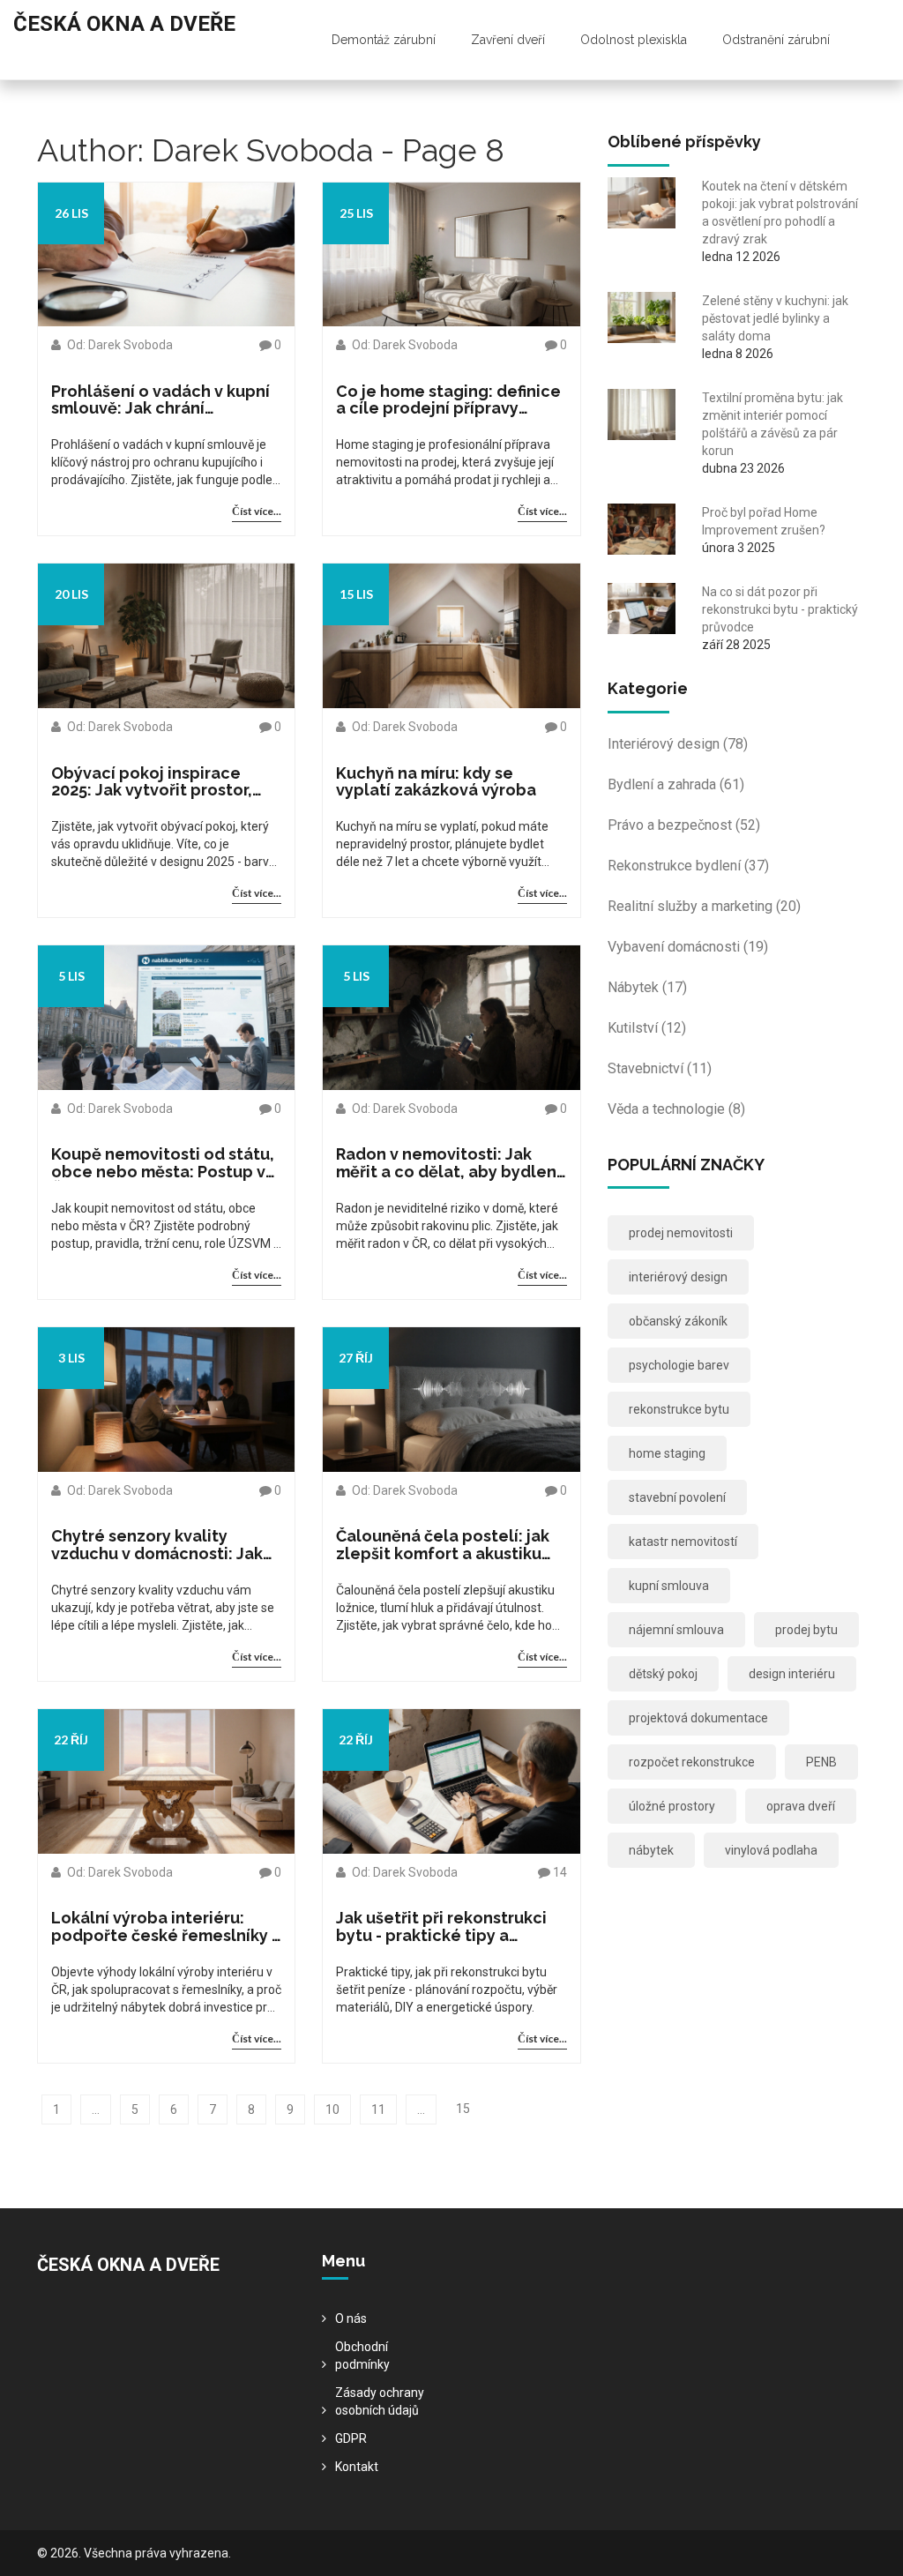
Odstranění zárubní (776, 40)
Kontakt (357, 2467)
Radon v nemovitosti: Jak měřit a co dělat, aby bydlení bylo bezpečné (448, 1163)
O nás (351, 2318)
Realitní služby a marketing (704, 906)
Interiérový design (678, 744)
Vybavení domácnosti (688, 947)
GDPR (351, 2438)
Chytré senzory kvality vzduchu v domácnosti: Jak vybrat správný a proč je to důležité (157, 1545)
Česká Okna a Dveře (124, 24)
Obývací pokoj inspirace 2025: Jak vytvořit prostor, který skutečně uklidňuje (152, 782)
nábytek (651, 1850)
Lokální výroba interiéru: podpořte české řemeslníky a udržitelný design (166, 1927)
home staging (667, 1453)
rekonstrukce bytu (679, 1409)
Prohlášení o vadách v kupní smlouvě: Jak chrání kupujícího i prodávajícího (160, 400)
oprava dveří (801, 1806)
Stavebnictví (660, 1068)
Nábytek (647, 987)
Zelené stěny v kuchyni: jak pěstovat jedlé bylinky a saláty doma (775, 318)
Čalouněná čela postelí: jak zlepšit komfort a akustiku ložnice (443, 1545)
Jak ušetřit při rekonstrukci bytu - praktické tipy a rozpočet (441, 1927)
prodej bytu (806, 1630)
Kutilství (647, 1028)
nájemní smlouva (676, 1630)
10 (332, 2109)
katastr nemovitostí (683, 1542)
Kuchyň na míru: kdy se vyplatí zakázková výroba (436, 782)
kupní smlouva (669, 1586)
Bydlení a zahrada (676, 784)
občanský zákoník (678, 1321)
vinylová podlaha (771, 1850)
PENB (821, 1762)
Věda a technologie (676, 1109)
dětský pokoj (663, 1674)
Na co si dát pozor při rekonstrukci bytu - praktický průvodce (780, 609)
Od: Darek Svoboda (119, 345)
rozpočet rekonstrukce (692, 1762)
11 (378, 2109)
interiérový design (678, 1277)
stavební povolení (677, 1497)
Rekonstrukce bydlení (688, 866)
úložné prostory (672, 1806)
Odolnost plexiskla (634, 40)
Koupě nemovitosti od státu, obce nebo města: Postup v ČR (163, 1163)
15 (463, 2109)
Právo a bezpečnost (684, 825)
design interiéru (792, 1674)
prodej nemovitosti (681, 1233)
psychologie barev (679, 1365)
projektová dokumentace (698, 1718)
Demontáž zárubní (384, 40)
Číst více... (257, 511)
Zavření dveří (508, 40)
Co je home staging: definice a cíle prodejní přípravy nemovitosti (448, 400)
